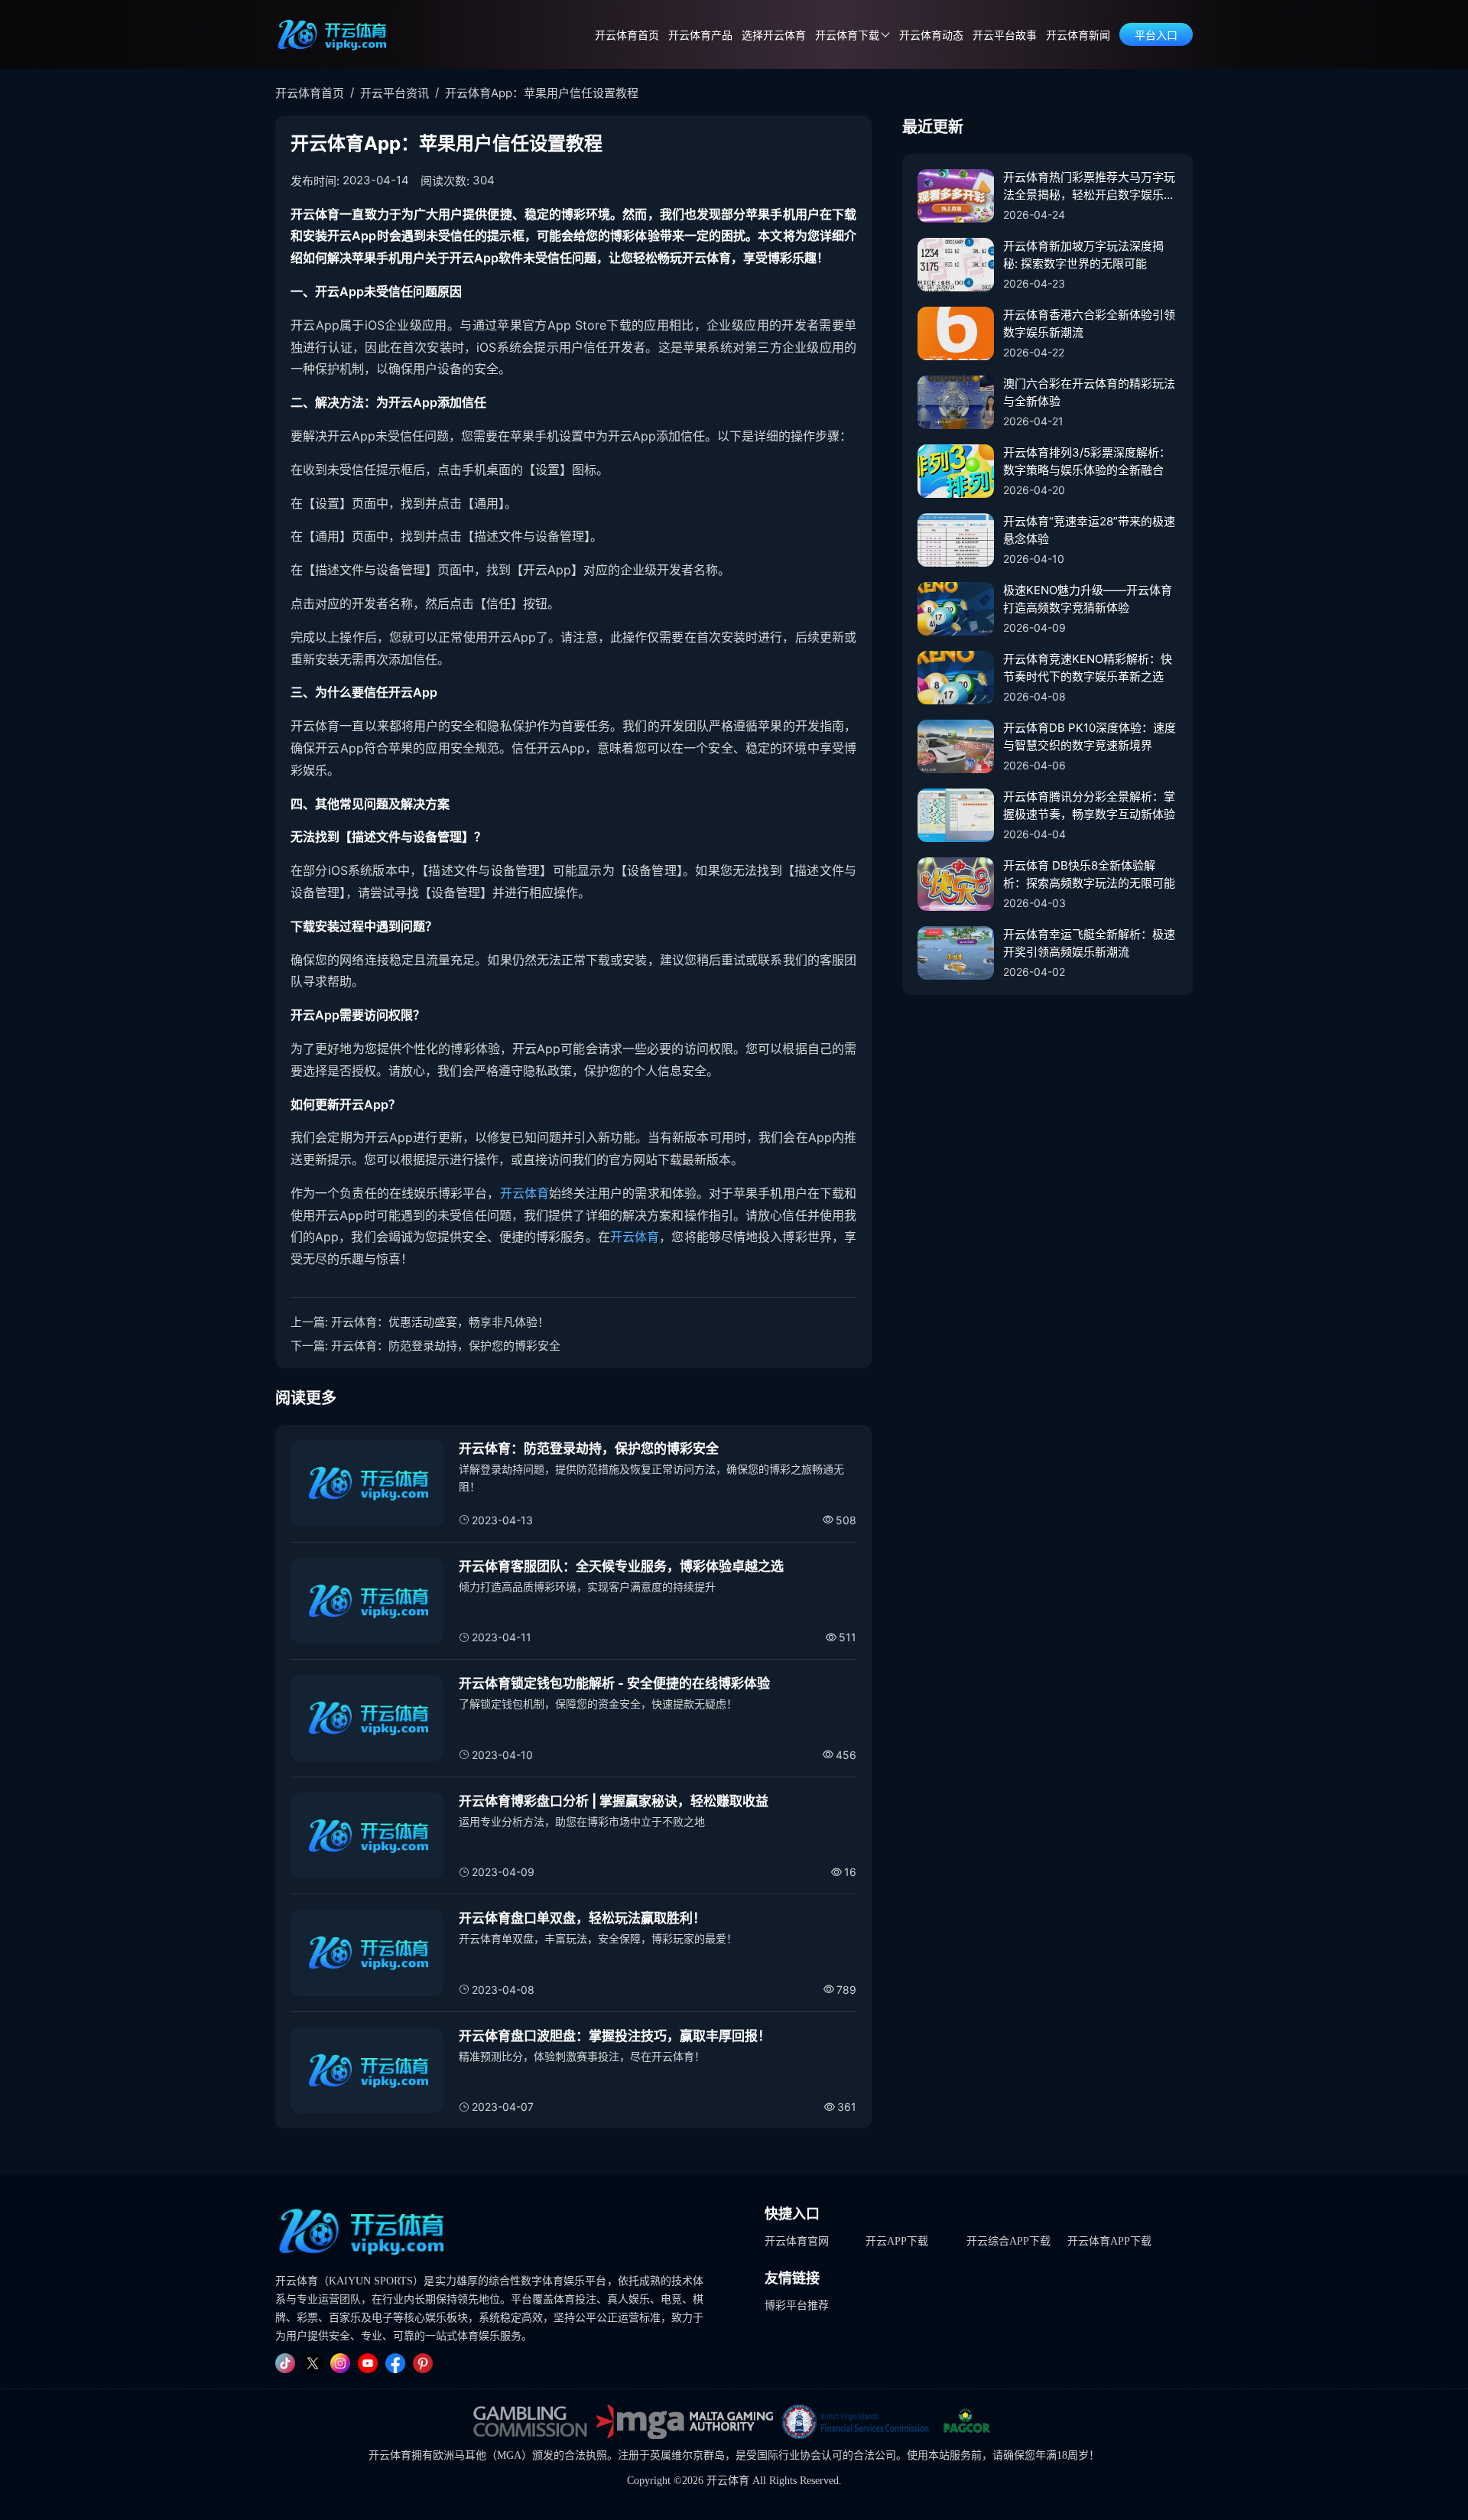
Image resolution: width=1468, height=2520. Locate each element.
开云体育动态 (931, 36)
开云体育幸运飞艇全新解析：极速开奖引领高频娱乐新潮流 (1089, 943)
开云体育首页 (627, 36)
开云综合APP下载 (1008, 2241)
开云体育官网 (797, 2241)
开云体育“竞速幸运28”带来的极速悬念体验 (1089, 530)
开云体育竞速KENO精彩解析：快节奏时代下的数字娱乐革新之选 (1088, 668)
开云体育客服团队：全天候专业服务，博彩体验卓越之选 (621, 1566)
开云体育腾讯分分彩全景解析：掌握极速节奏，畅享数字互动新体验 (1089, 805)
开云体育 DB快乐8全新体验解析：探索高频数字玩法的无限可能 (1089, 874)
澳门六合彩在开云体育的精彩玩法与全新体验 (1089, 392)
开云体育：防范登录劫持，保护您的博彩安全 (446, 1346)
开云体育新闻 (1078, 36)
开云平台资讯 (395, 93)
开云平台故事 (1005, 36)
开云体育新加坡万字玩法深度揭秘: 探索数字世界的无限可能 (1083, 255)
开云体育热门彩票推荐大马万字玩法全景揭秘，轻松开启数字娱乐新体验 (1089, 187)
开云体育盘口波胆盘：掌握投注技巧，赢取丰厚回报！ (615, 2036)
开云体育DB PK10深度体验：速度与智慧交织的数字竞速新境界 (1090, 736)
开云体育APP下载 (1109, 2241)
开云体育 (525, 1193)
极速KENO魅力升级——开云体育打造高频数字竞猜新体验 (1088, 599)
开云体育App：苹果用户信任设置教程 (542, 93)
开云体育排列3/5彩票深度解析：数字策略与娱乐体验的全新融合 (1087, 461)
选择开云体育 (774, 36)
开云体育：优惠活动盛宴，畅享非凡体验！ (440, 1322)
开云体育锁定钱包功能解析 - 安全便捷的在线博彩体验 (614, 1683)
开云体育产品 (700, 36)
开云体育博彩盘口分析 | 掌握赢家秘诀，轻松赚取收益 (614, 1801)
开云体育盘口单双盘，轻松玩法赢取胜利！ (582, 1918)
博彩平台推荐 (797, 2305)
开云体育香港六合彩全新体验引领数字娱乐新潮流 (1089, 324)
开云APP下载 (897, 2241)
